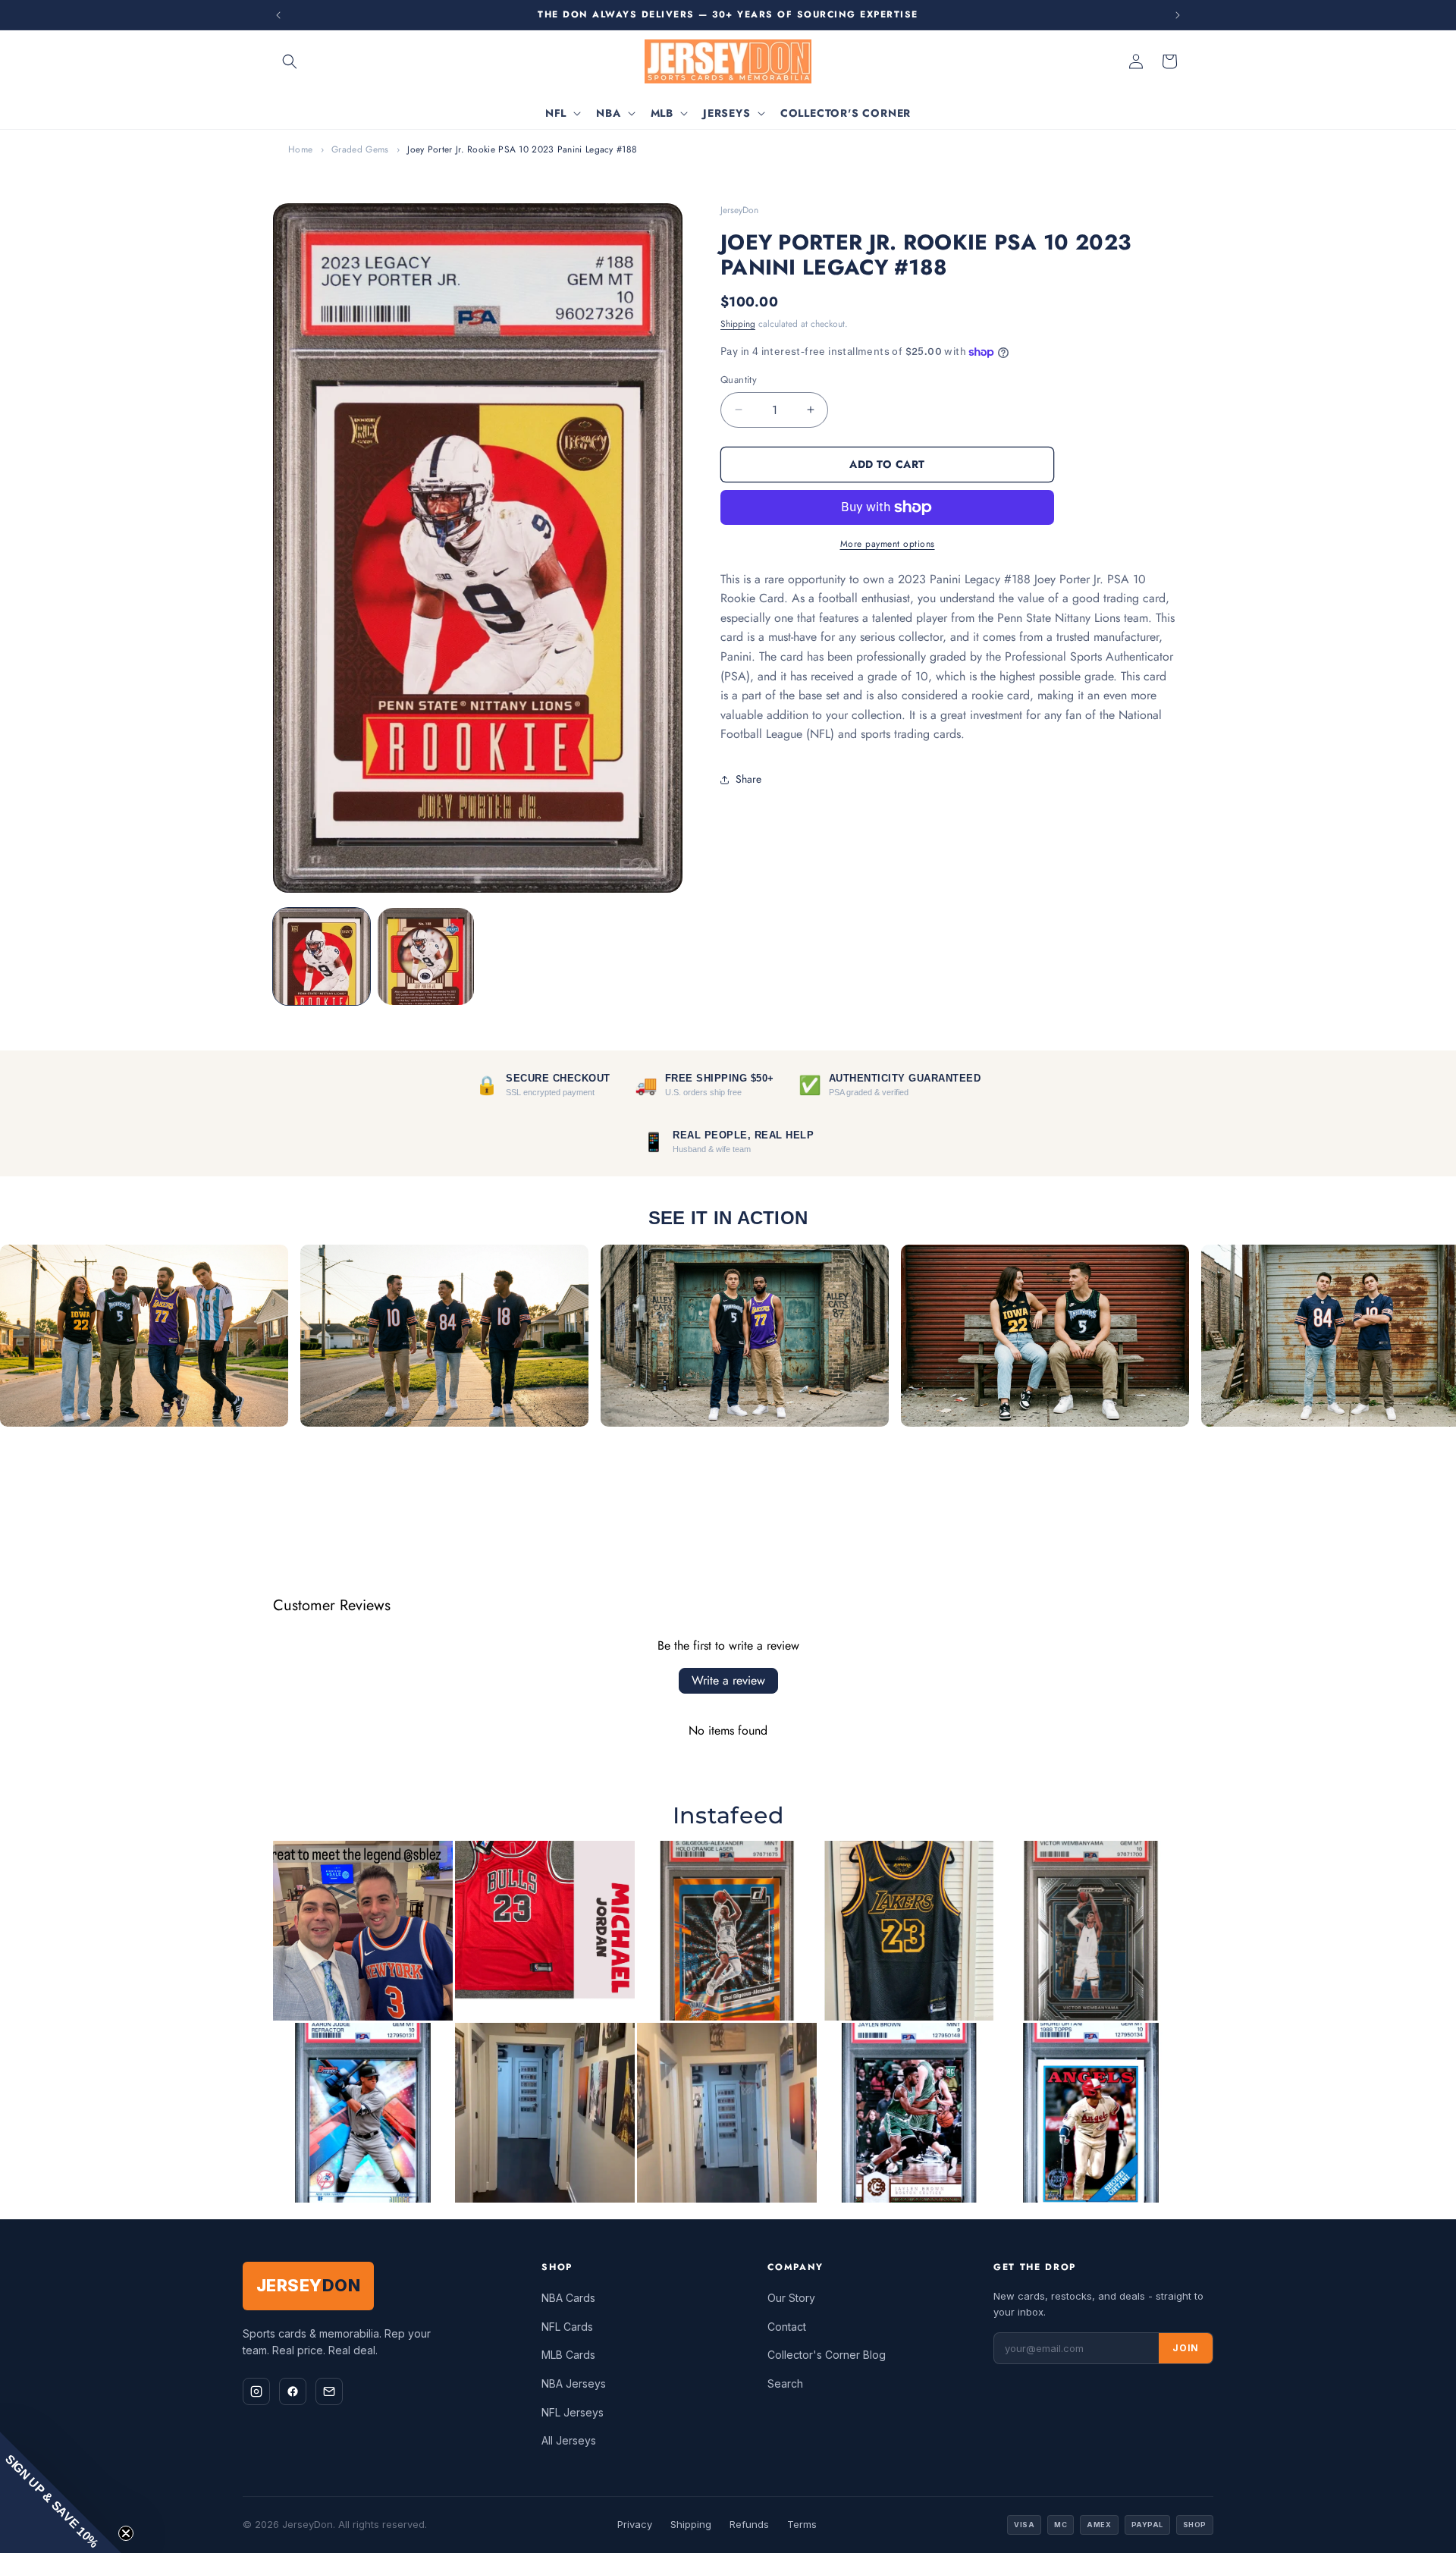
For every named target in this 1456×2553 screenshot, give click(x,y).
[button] (290, 61)
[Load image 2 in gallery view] (426, 956)
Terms (802, 2524)
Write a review (728, 1680)
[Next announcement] (1178, 15)
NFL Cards (567, 2327)
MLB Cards (568, 2355)
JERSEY (308, 2285)
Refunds (749, 2524)
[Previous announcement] (278, 15)
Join (1186, 2348)
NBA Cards (568, 2298)
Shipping (738, 324)
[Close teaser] (126, 2533)
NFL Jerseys (573, 2412)
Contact (787, 2327)
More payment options (888, 544)
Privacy (635, 2524)
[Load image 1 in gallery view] (322, 956)
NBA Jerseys (574, 2383)
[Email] (329, 2391)
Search (785, 2383)
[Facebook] (293, 2391)
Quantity (739, 380)
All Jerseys (569, 2440)
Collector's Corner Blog (827, 2355)
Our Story (791, 2298)
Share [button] (748, 779)
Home (300, 149)
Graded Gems (360, 149)
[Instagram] (256, 2391)
